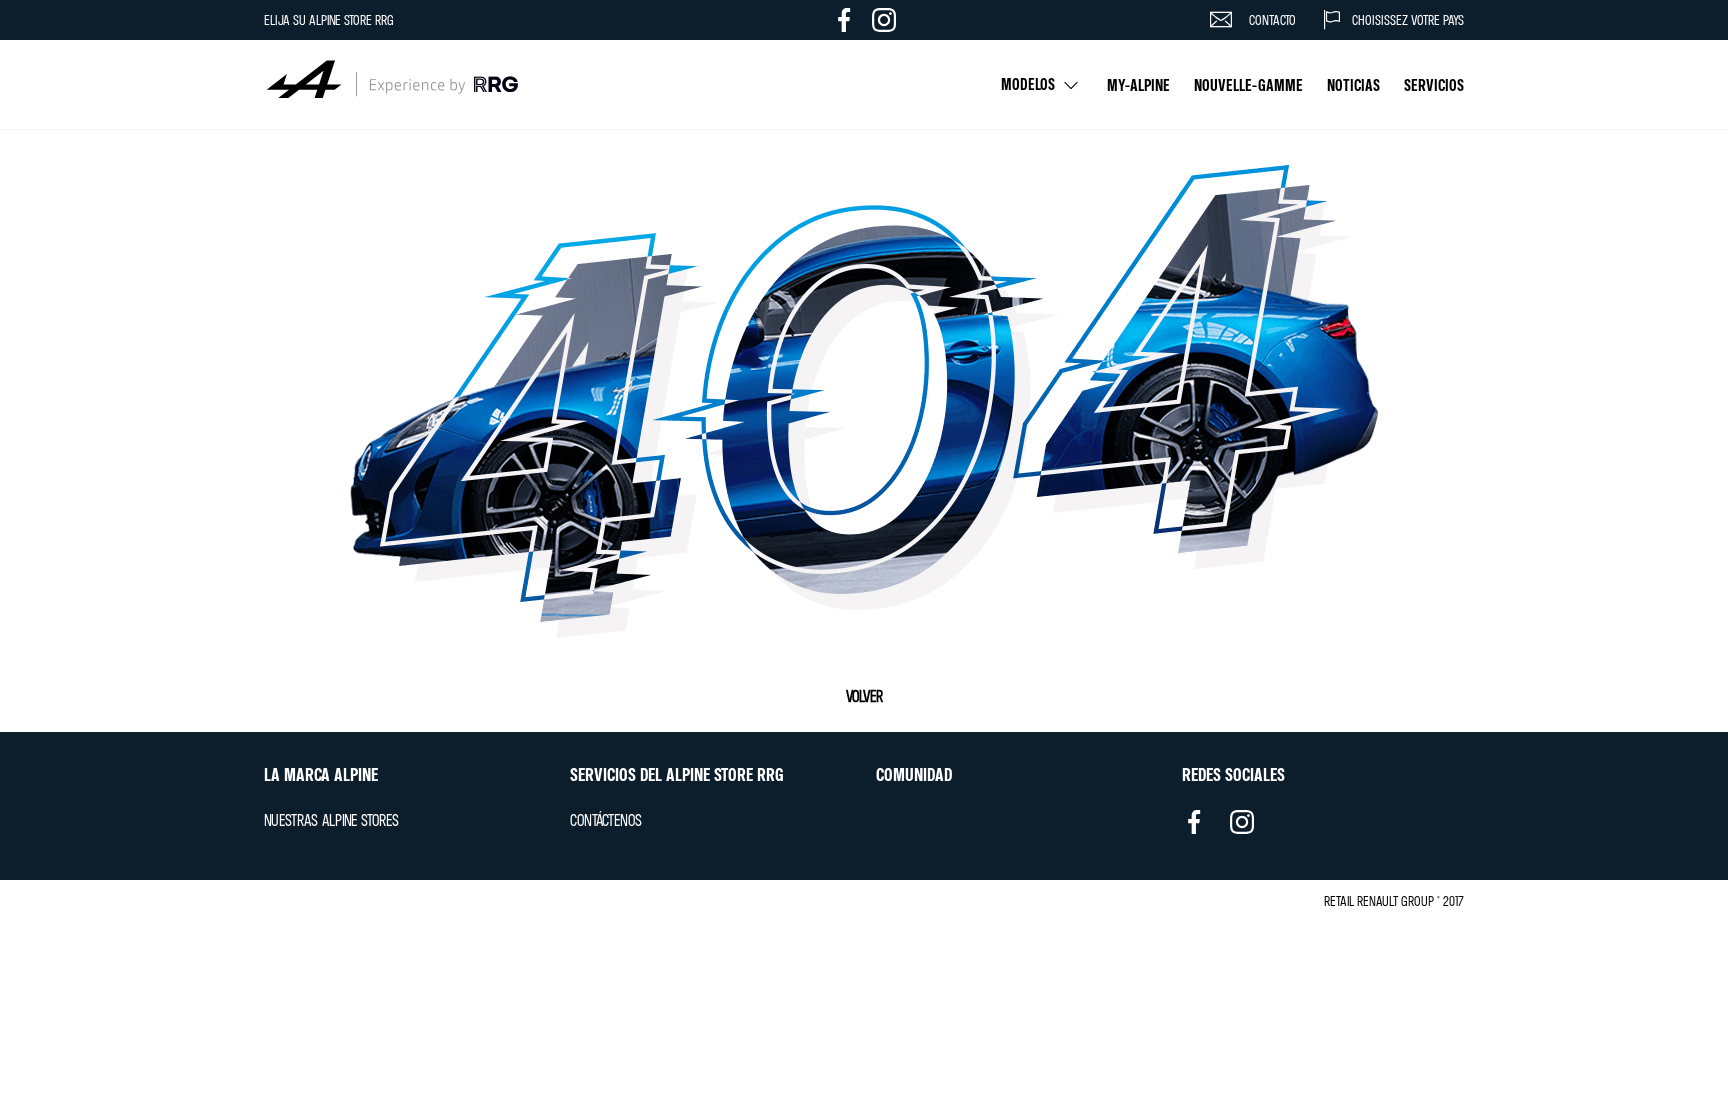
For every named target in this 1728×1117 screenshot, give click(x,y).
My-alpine (1138, 85)
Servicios (1434, 85)
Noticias (1353, 85)
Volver (864, 696)
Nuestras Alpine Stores (331, 820)
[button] (1380, 20)
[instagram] (1242, 829)
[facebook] (1194, 825)
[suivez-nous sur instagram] (884, 20)
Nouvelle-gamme (1248, 85)
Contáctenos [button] (606, 820)
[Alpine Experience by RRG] (391, 84)
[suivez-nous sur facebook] (844, 20)
